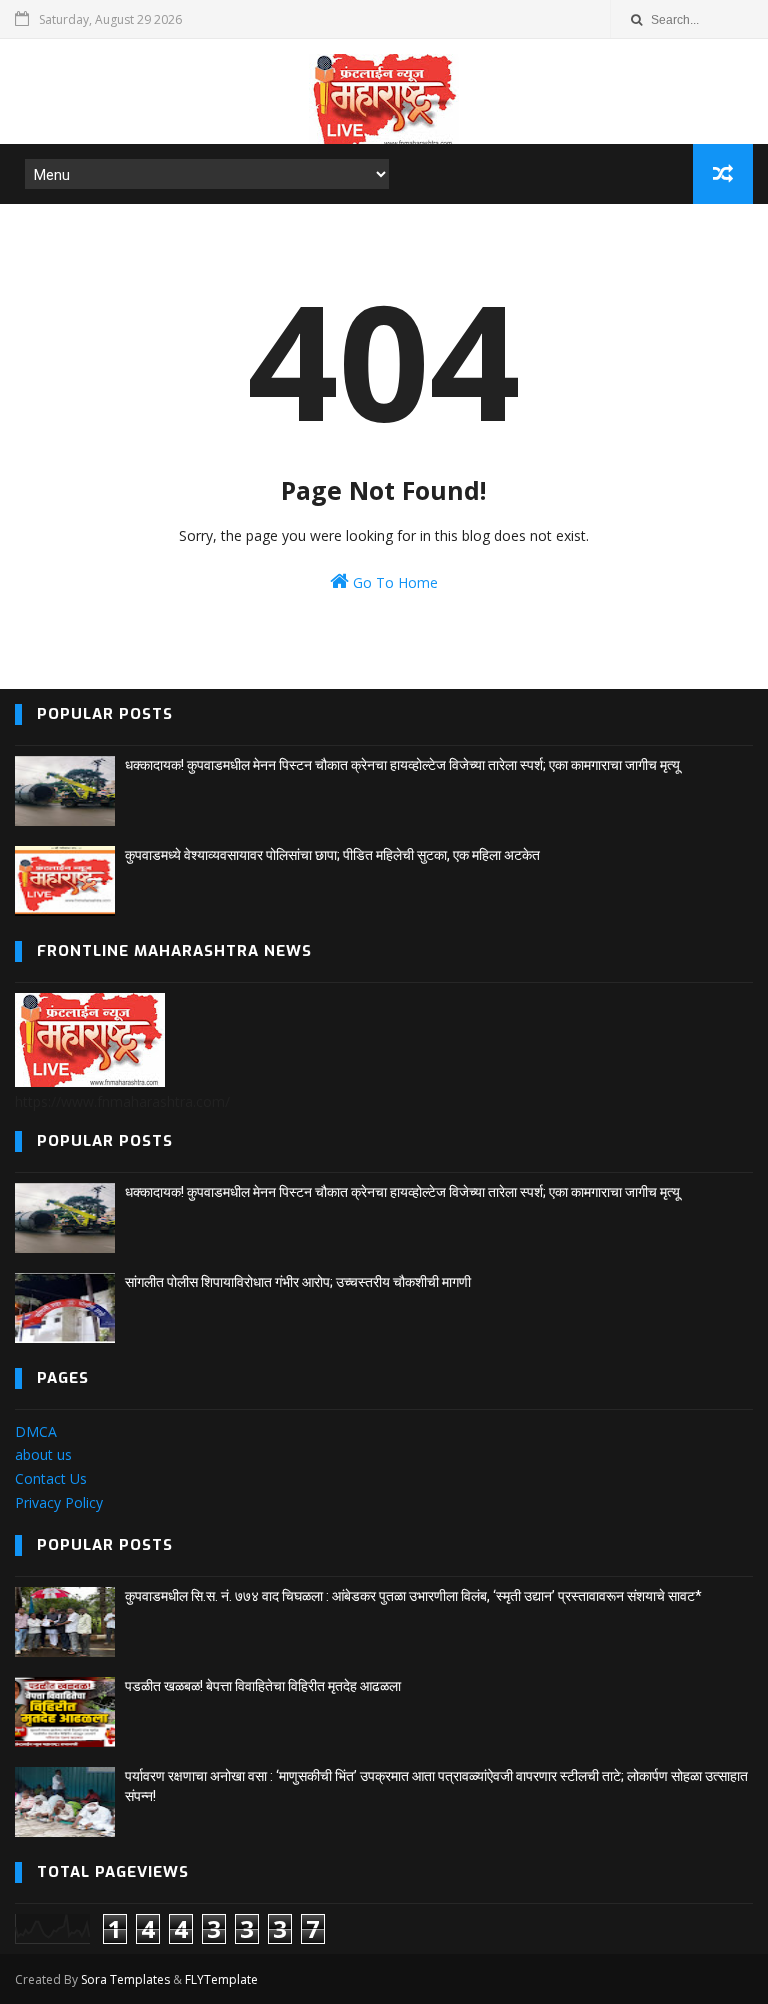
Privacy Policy (59, 1502)
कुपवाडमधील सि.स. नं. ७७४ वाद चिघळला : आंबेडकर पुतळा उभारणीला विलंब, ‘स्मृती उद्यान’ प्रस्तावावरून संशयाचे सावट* (413, 1596)
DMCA (36, 1431)
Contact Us (51, 1478)
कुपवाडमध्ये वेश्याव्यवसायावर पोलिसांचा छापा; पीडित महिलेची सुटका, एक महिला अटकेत (332, 855)
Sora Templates (125, 1979)
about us (43, 1454)
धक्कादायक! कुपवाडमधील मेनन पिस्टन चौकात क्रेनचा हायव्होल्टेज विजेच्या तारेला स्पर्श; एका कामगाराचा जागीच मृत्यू (402, 765)
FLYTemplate (221, 1979)
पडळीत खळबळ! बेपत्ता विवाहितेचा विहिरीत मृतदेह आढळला (263, 1686)
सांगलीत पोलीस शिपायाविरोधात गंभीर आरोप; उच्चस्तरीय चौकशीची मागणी (298, 1282)
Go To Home (393, 582)
